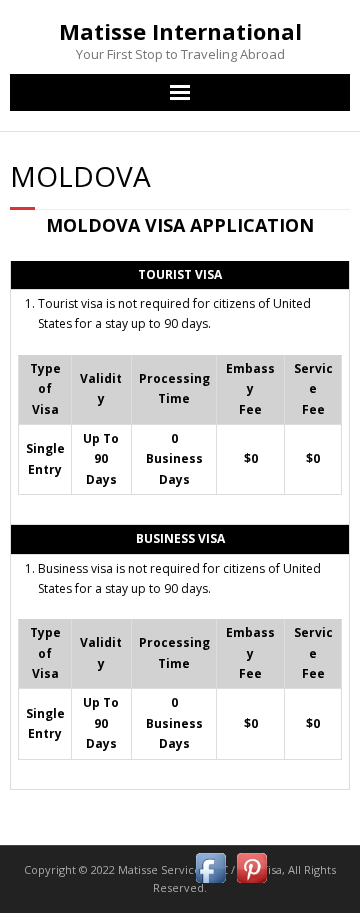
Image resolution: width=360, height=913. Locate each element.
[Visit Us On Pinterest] (251, 883)
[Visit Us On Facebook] (210, 883)
